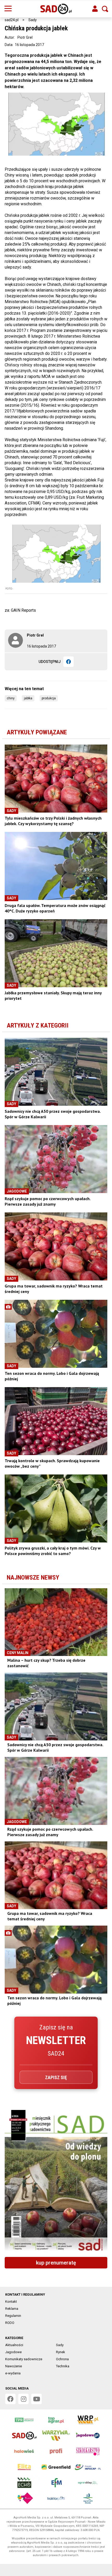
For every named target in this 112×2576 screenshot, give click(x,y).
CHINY (11, 698)
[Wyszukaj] (105, 9)
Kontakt (11, 2302)
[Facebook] (69, 662)
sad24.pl (12, 20)
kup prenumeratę (56, 2263)
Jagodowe (13, 2352)
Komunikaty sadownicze (24, 2359)
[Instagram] (23, 2399)
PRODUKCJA (49, 698)
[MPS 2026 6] (56, 2181)
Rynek (61, 2352)
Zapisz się (56, 2077)
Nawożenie (14, 2366)
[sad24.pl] (56, 9)
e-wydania (13, 2373)
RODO (10, 2323)
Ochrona (62, 2359)
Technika (63, 2366)
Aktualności (14, 2345)
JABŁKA (28, 698)
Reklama (12, 2309)
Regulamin (13, 2316)
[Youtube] (36, 2399)
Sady (33, 20)
